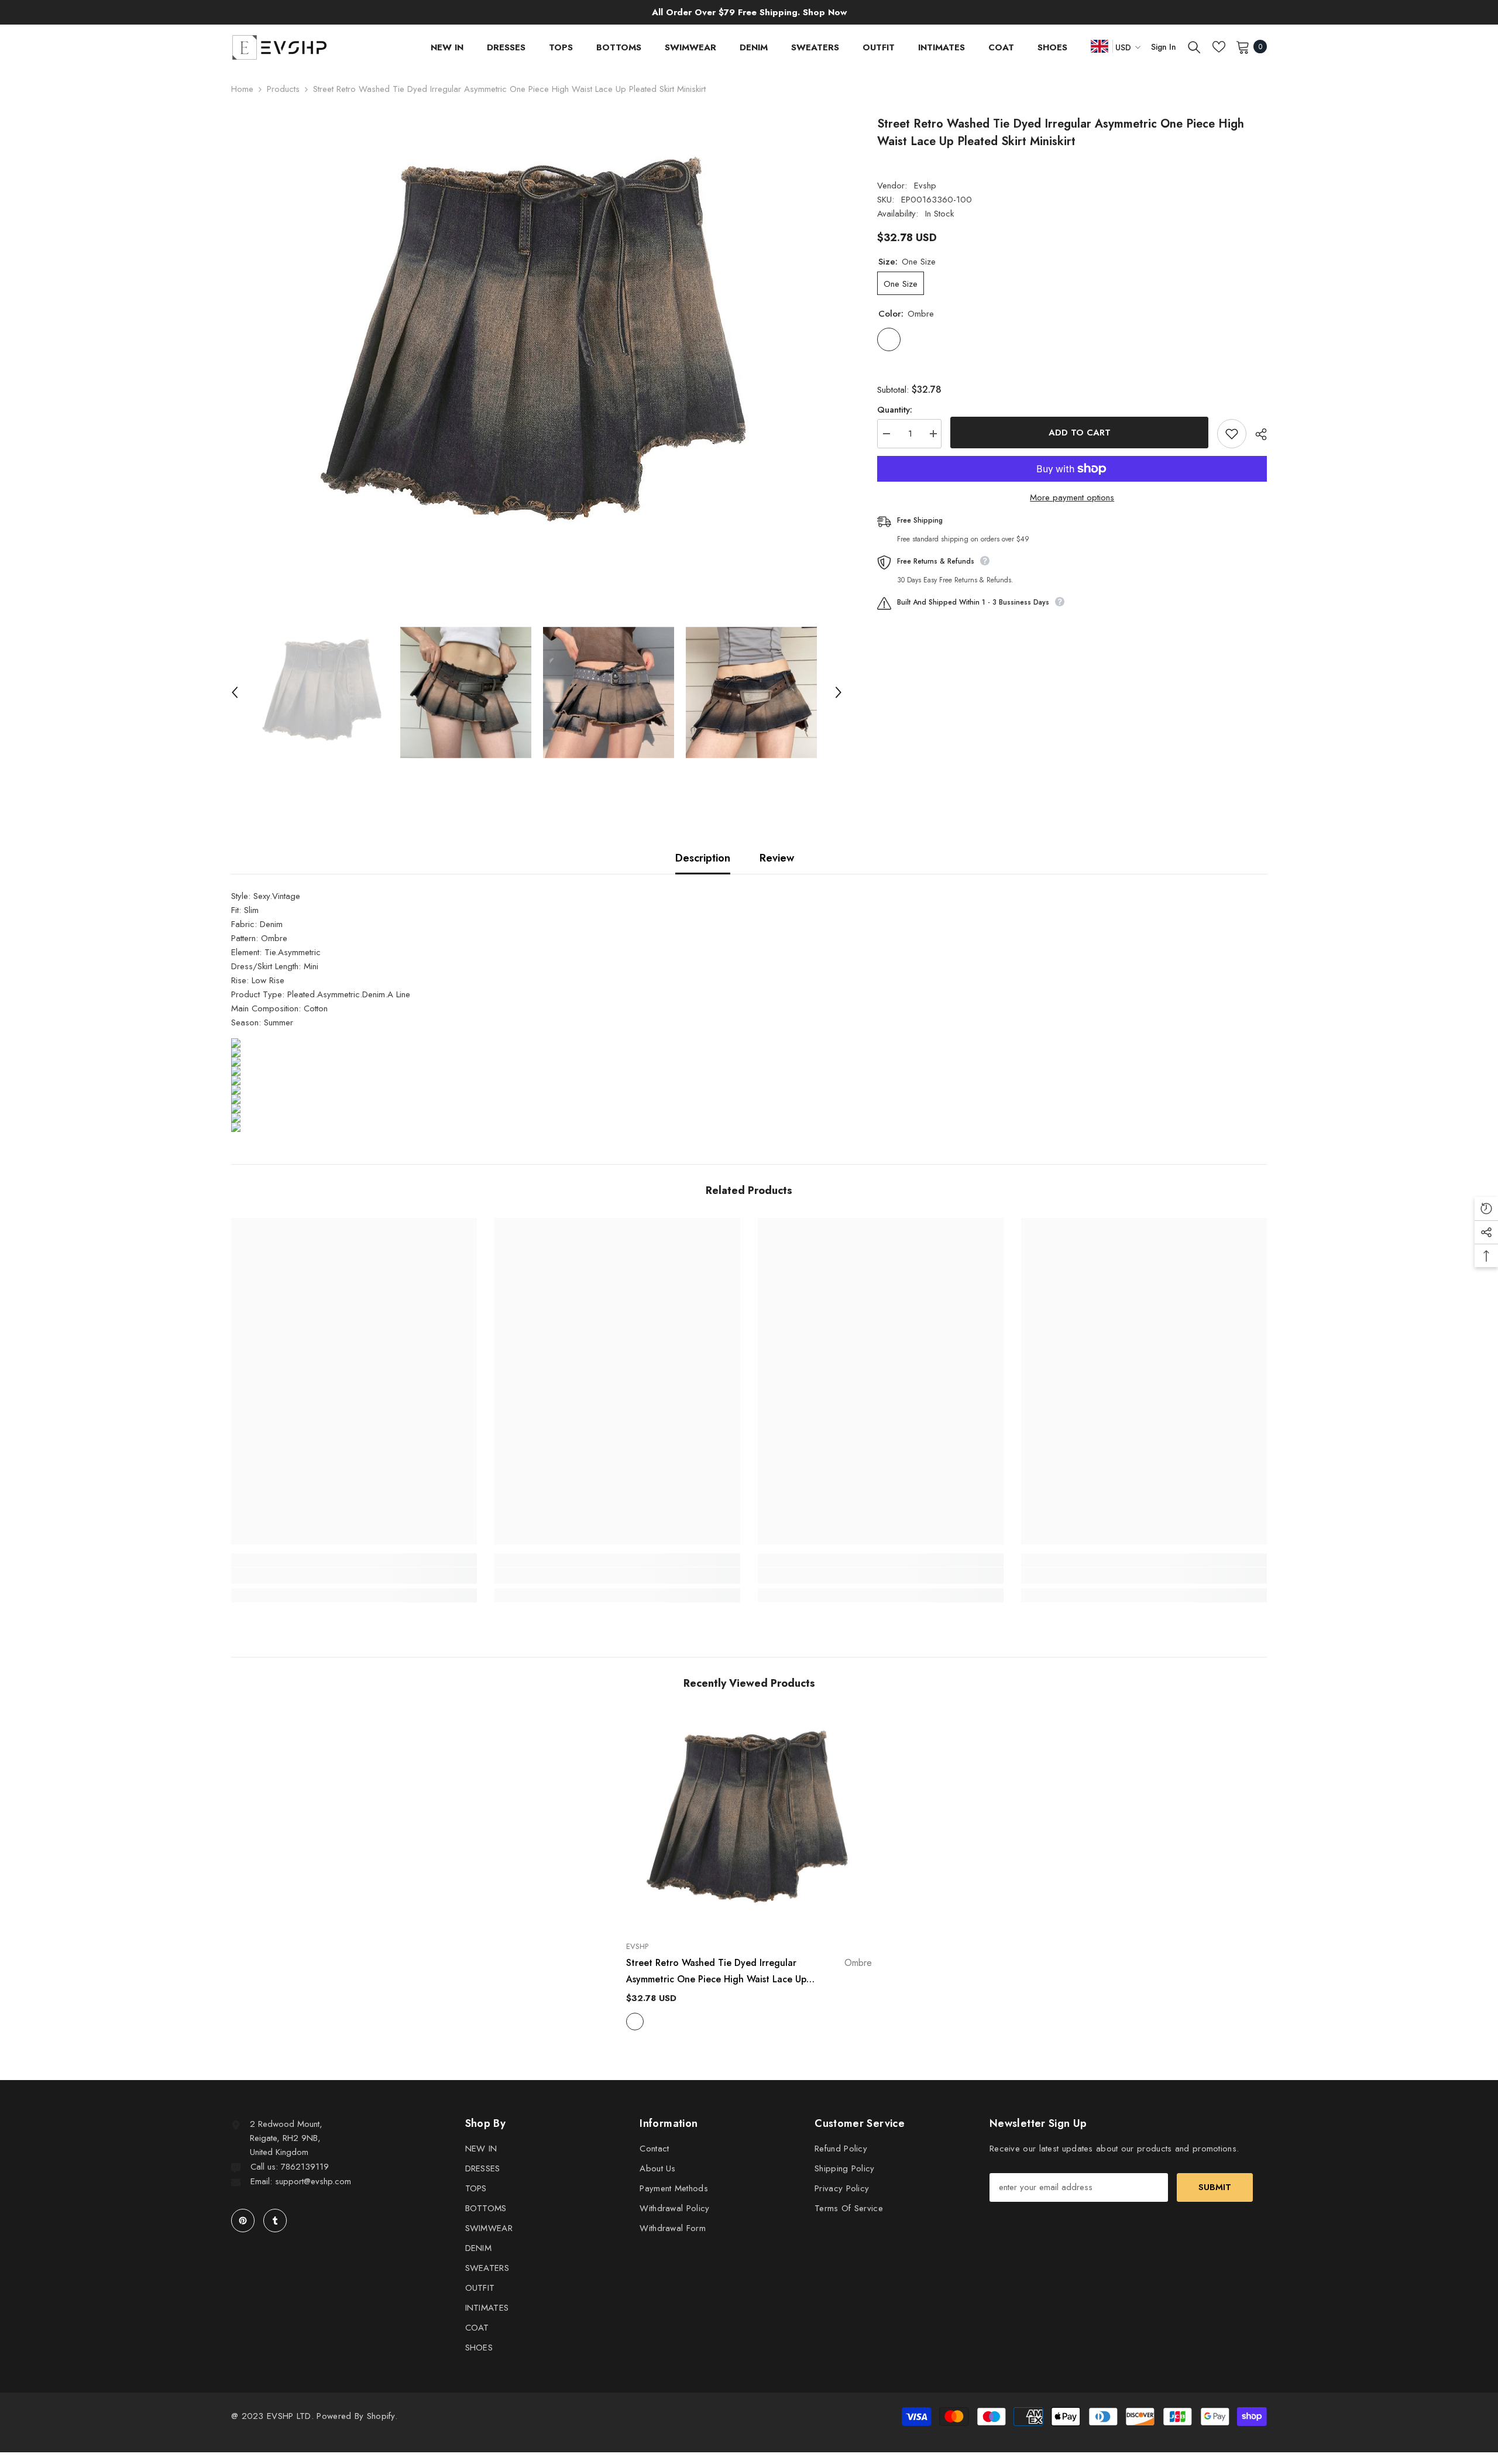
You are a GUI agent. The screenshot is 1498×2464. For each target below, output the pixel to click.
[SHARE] (1257, 434)
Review (777, 858)
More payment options (1072, 497)
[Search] (1194, 47)
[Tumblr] (275, 2221)
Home (242, 89)
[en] (1100, 46)
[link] (354, 1576)
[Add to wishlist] (1232, 434)
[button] (235, 692)
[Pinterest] (243, 2221)
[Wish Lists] (1219, 47)
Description (703, 858)
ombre (635, 2022)
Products (283, 89)
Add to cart (1080, 433)
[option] (537, 349)
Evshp (925, 186)
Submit (1215, 2187)
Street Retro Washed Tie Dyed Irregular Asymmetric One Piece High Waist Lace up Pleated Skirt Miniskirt (749, 1972)
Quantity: (895, 410)
